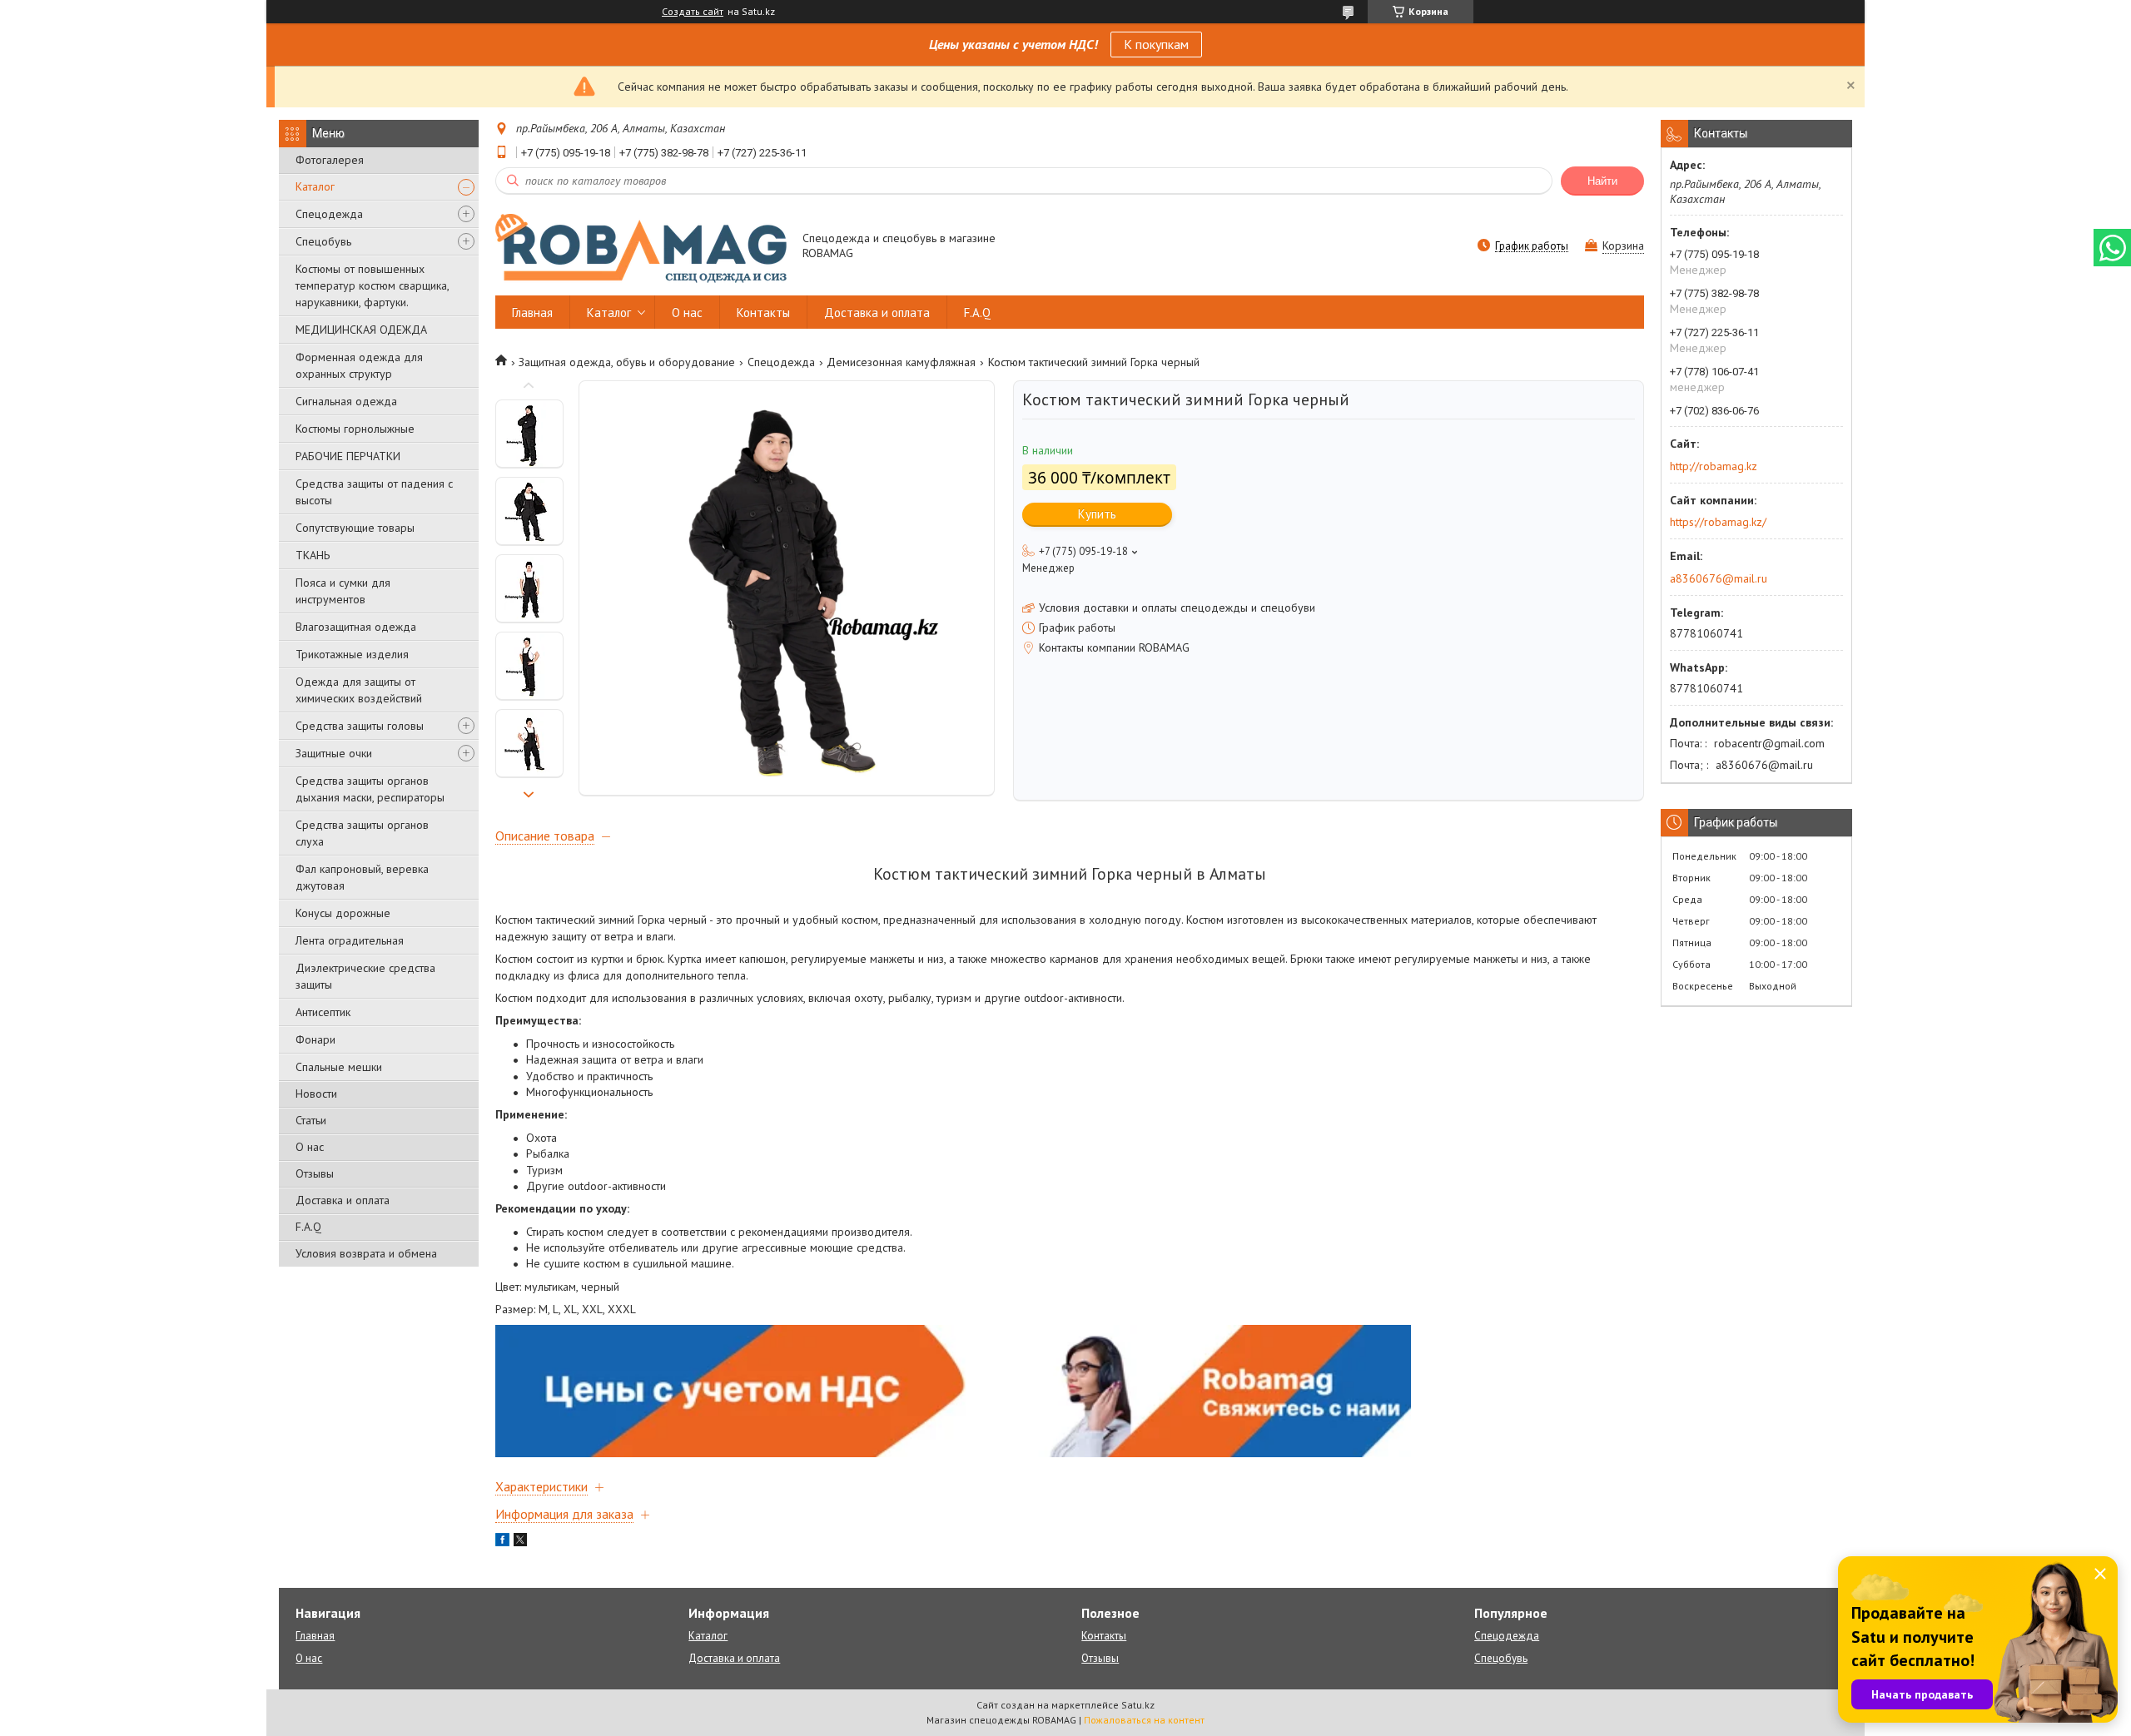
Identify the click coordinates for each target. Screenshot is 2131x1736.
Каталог (315, 186)
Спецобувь (323, 241)
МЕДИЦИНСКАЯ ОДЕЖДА (361, 330)
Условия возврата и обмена (366, 1253)
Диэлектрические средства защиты (365, 976)
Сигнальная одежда (346, 401)
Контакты (763, 312)
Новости (316, 1094)
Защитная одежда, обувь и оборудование (627, 362)
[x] (520, 1542)
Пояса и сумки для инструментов (343, 591)
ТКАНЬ (313, 555)
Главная (532, 312)
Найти (1602, 181)
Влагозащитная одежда (356, 627)
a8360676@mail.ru (1719, 578)
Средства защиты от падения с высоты (374, 492)
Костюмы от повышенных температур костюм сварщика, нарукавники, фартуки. (372, 285)
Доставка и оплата (343, 1200)
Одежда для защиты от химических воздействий (359, 690)
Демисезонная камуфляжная (901, 362)
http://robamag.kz (1714, 466)
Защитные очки (334, 753)
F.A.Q (308, 1227)
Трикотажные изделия (352, 654)
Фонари (315, 1039)
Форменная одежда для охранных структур (359, 365)
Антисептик (323, 1012)
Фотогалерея (330, 160)
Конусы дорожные (343, 913)
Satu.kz (1138, 1705)
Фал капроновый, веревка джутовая (362, 877)
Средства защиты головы (360, 726)
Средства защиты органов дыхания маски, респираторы (370, 789)
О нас (310, 1147)
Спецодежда (329, 214)
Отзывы (315, 1173)
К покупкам (1156, 44)
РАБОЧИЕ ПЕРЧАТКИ (348, 456)
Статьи (311, 1120)
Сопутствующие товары (355, 528)
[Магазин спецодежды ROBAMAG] (641, 247)
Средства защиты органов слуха (362, 833)
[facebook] (502, 1542)
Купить (1097, 514)
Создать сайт (693, 12)
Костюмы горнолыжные (355, 429)
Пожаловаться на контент (1144, 1720)
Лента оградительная (350, 940)
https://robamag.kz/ (1718, 522)
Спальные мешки (339, 1067)
